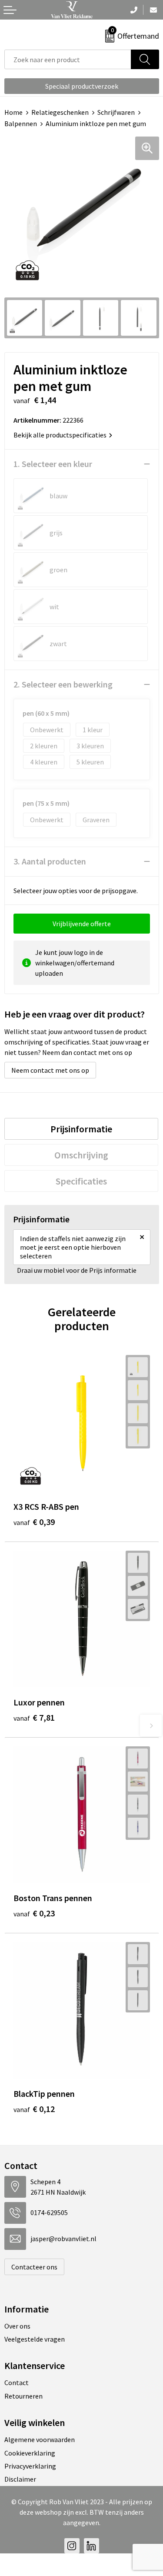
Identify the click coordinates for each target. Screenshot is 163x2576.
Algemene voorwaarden (40, 2439)
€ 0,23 (34, 1913)
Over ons (17, 2326)
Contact (17, 2382)
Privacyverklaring (30, 2466)
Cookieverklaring (30, 2453)
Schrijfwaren (116, 112)
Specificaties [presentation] (81, 1181)
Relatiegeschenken (60, 112)
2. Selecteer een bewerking (63, 684)
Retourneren (23, 2396)
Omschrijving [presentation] (81, 1155)
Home (13, 112)
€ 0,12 (34, 2109)
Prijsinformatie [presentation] (81, 1129)
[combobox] (68, 59)
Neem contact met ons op (50, 1070)
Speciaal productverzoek (82, 86)
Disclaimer (20, 2479)
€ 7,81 (34, 1717)
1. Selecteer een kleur (53, 464)
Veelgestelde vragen (35, 2339)
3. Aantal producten (50, 861)
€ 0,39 (34, 1522)
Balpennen (21, 123)
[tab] (81, 1129)
